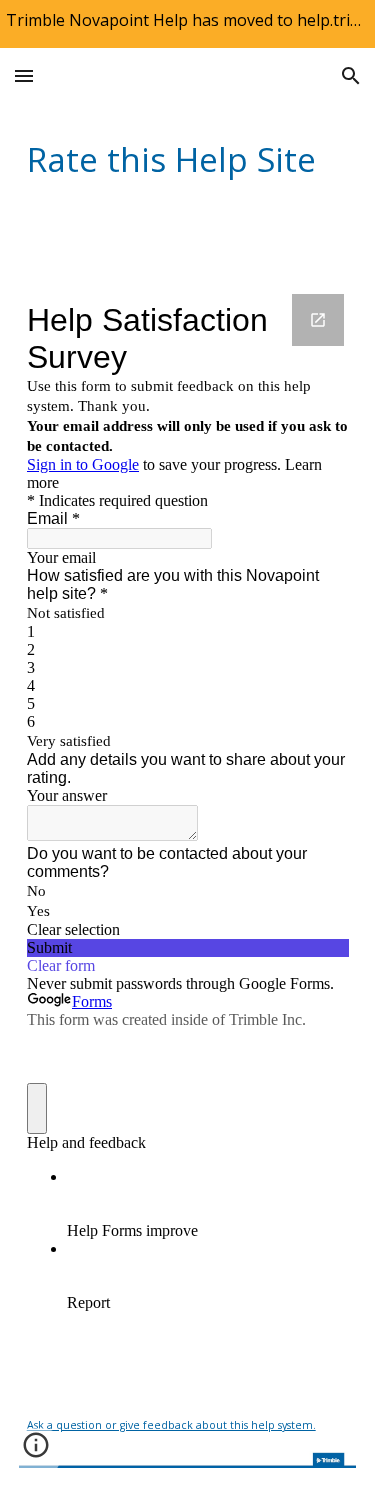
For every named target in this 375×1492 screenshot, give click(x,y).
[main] (188, 159)
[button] (24, 75)
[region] (187, 24)
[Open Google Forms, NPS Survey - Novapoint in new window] (318, 320)
